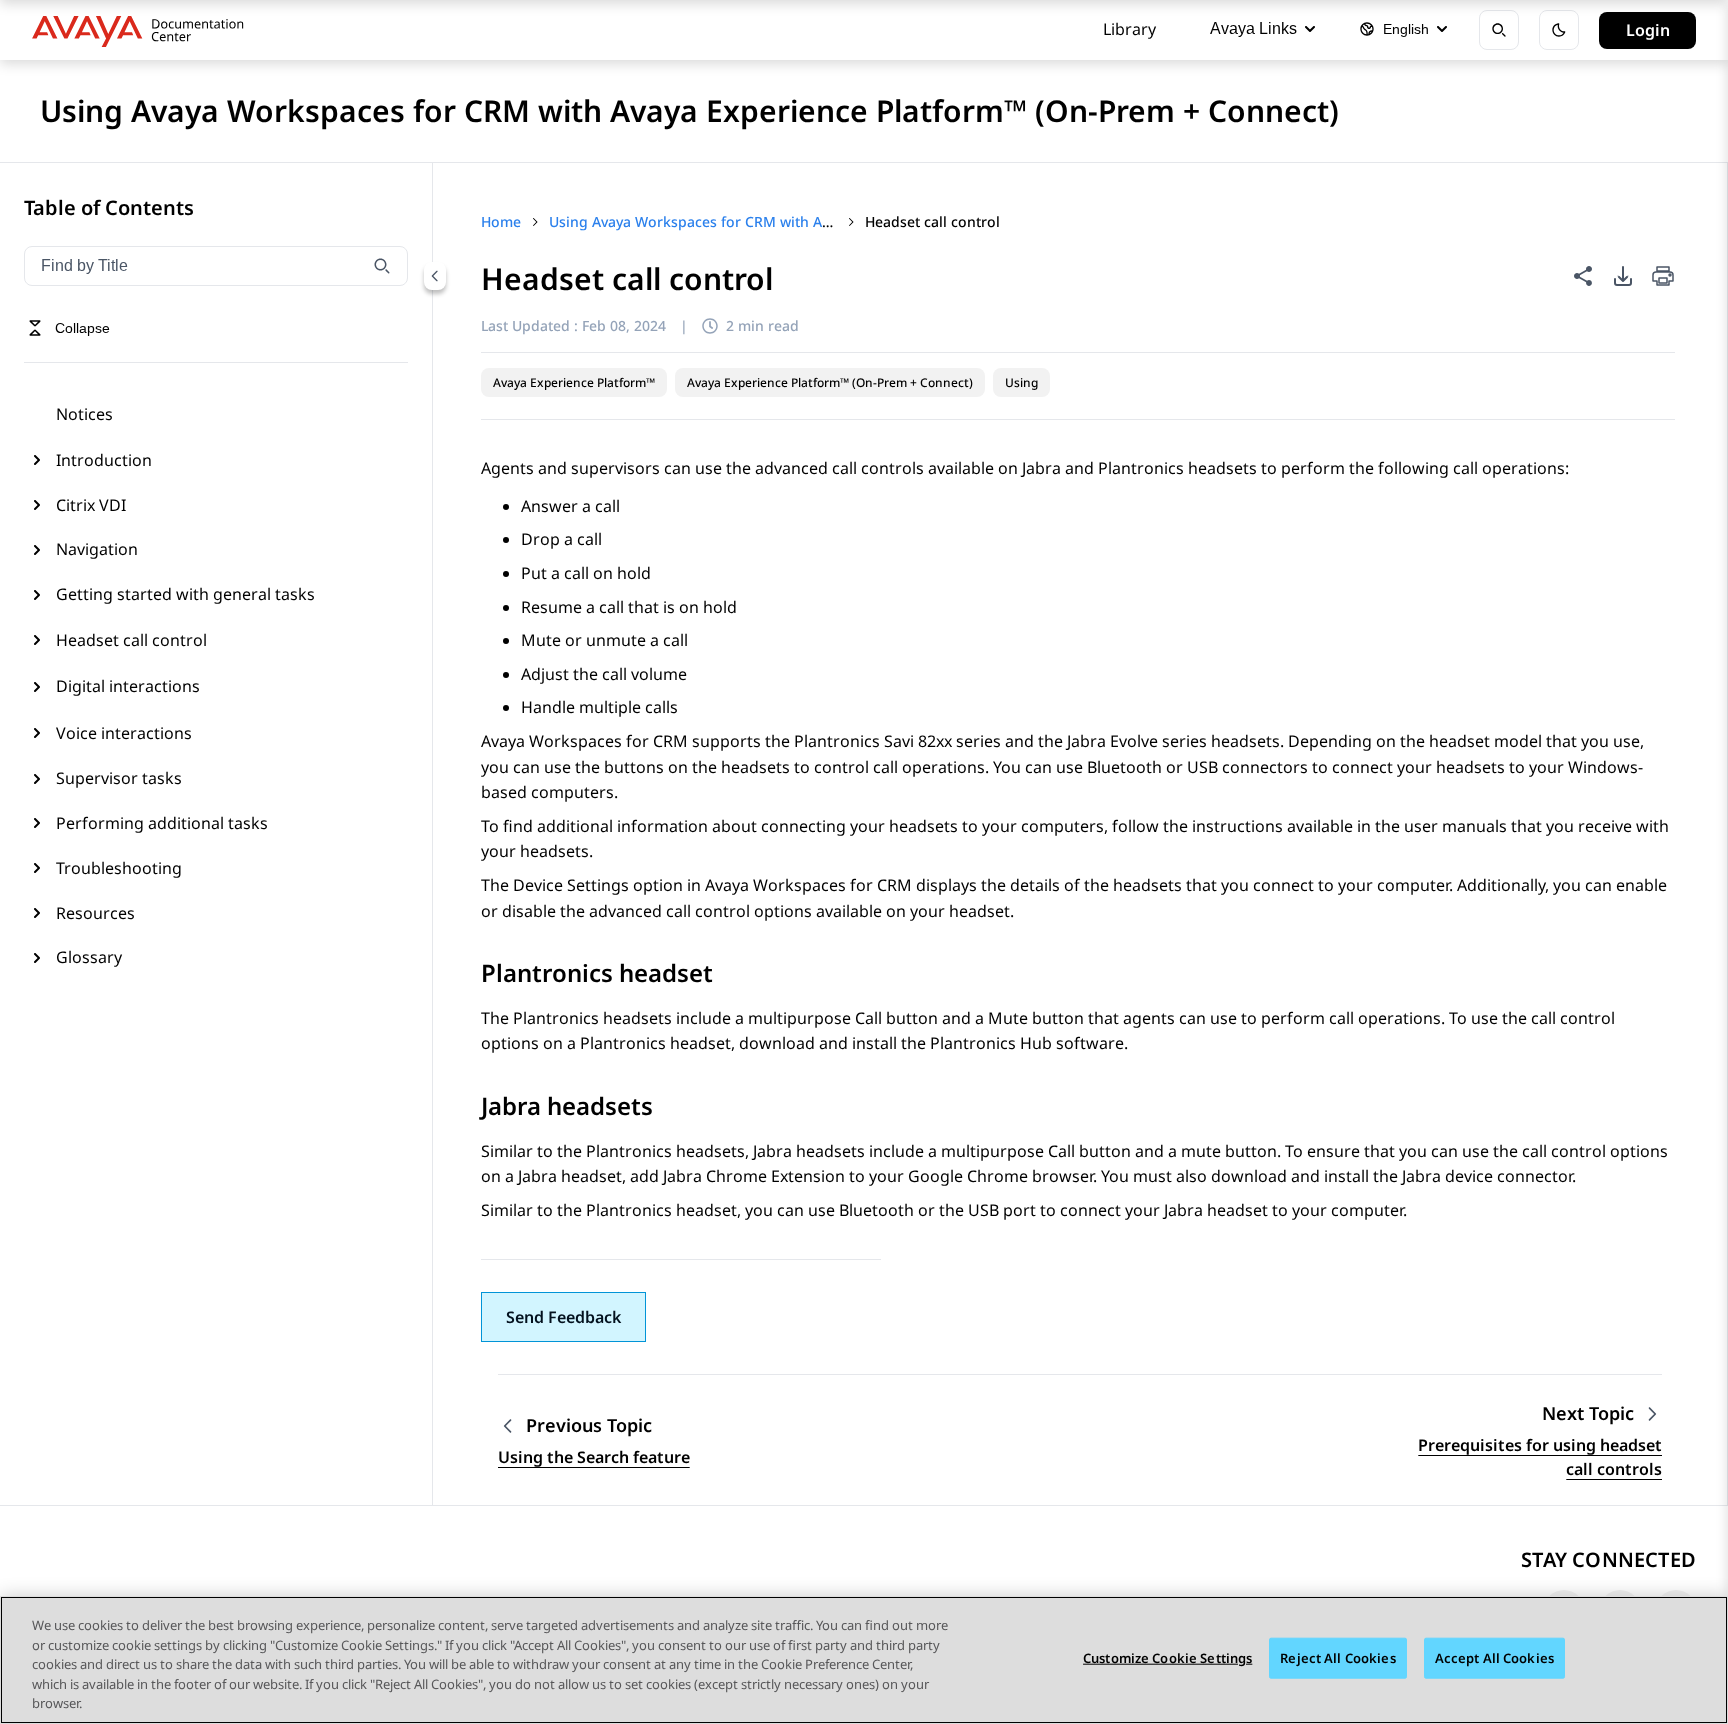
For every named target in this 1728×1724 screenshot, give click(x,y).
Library (1129, 29)
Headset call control (131, 640)
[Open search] (1499, 30)
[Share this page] (1583, 276)
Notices (84, 414)
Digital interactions (128, 686)
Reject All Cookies (1337, 1658)
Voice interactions (124, 733)
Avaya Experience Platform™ (574, 382)
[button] (563, 1317)
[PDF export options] (1623, 276)
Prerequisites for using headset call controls (1540, 1457)
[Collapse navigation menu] (435, 276)
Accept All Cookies (1494, 1658)
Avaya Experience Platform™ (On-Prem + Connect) (830, 382)
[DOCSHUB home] (143, 30)
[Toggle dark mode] (1559, 30)
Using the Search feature (594, 1457)
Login (1648, 30)
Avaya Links (1253, 28)
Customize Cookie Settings (1167, 1658)
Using (1021, 382)
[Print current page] (1663, 277)
